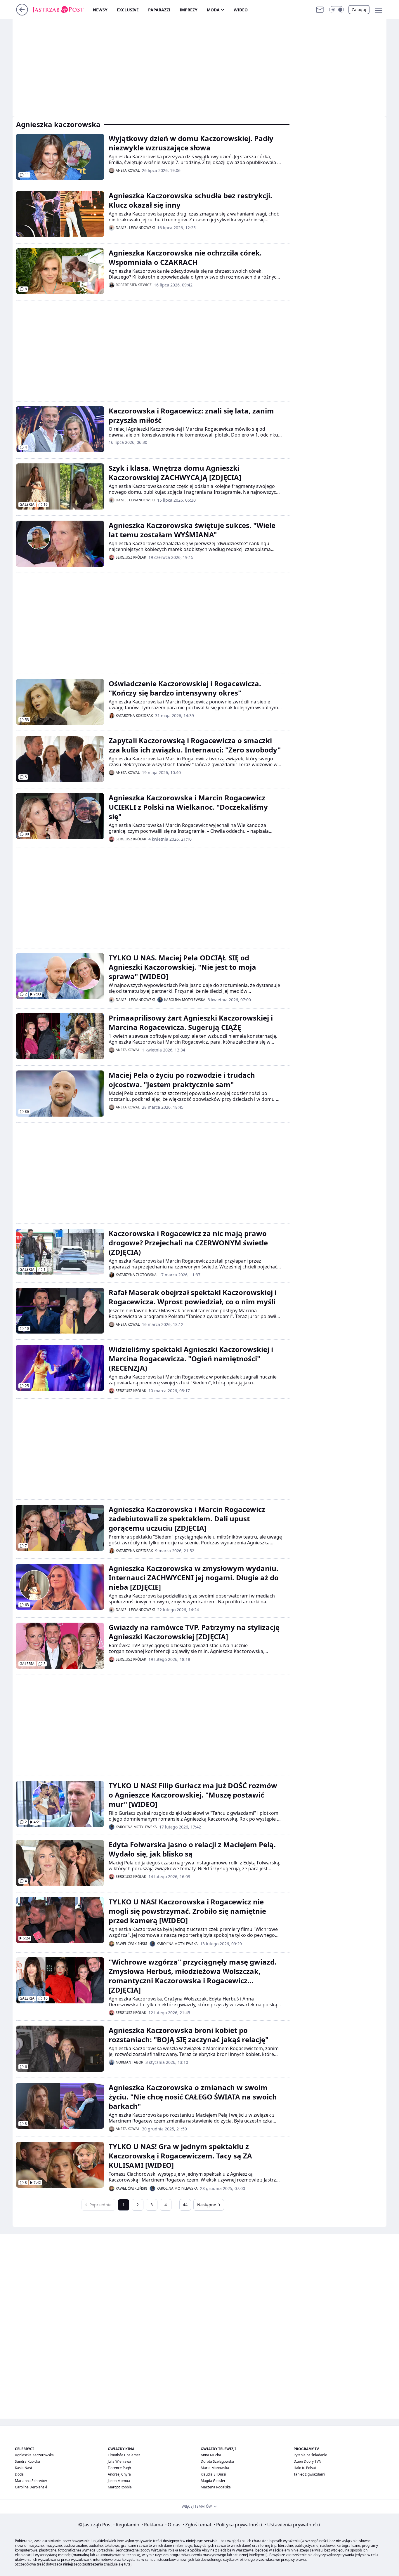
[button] (336, 10)
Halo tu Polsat (305, 2468)
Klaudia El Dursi (213, 2474)
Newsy (100, 10)
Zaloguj (359, 9)
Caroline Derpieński (31, 2487)
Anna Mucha (211, 2455)
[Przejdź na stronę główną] (22, 14)
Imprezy (189, 10)
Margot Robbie (120, 2487)
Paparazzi (159, 10)
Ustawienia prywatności (293, 2525)
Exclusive (128, 10)
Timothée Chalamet (124, 2455)
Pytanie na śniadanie (310, 2455)
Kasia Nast (24, 2468)
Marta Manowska (215, 2468)
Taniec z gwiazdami (309, 2474)
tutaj (128, 2564)
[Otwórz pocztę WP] (320, 10)
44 (185, 2205)
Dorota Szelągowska (217, 2461)
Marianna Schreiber (31, 2481)
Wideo (241, 10)
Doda (19, 2474)
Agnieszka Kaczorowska (34, 2455)
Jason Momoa (119, 2481)
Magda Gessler (213, 2481)
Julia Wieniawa (119, 2461)
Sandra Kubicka (27, 2461)
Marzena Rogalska (216, 2487)
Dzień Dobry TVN (307, 2461)
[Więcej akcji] (286, 137)
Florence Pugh (119, 2468)
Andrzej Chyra (119, 2474)
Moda (213, 10)
